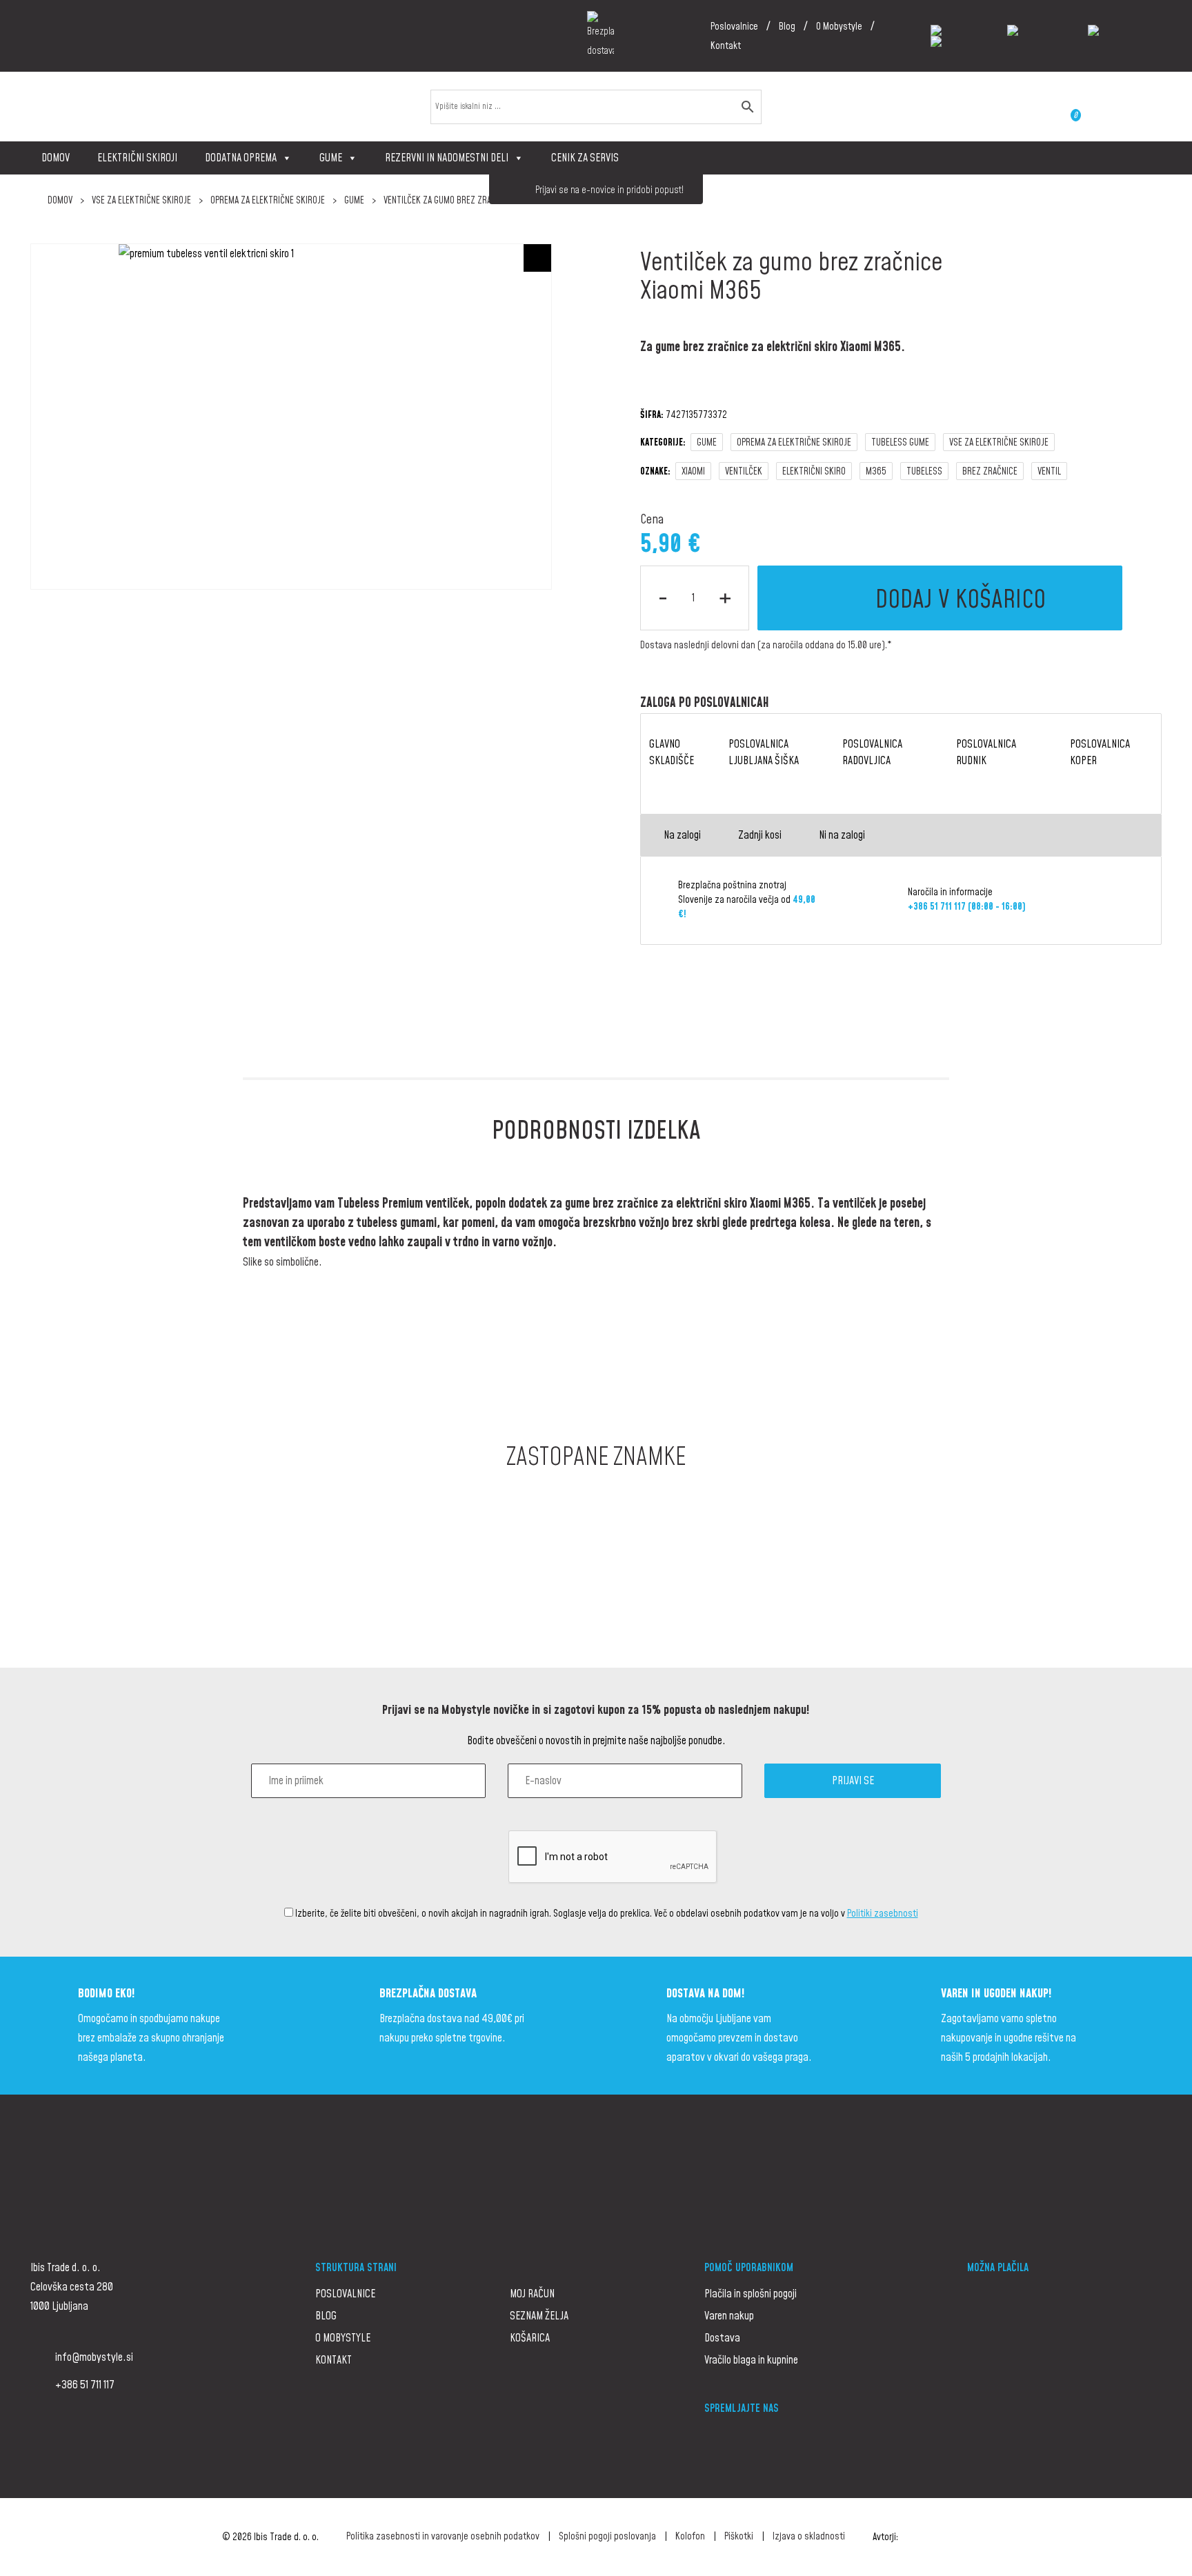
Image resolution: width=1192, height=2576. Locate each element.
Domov (56, 158)
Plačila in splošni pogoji (751, 2294)
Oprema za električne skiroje (268, 201)
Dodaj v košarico (961, 600)
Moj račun (532, 2294)
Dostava (722, 2338)
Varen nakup (729, 2316)
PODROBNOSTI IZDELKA (596, 1131)
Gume (331, 158)
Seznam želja (539, 2316)
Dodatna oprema (241, 158)
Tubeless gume (900, 443)
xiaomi (693, 472)
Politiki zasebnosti (883, 1914)
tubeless (924, 472)
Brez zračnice (990, 472)
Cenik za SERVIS (585, 158)
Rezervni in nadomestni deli (447, 158)
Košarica (530, 2338)
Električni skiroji (137, 158)
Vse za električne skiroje (141, 201)
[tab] (596, 1132)
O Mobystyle (839, 27)
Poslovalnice (734, 27)
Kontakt (726, 46)
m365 (876, 472)
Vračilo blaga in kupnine (751, 2360)
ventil (1049, 472)
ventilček (744, 472)
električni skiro (814, 472)
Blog (787, 27)
